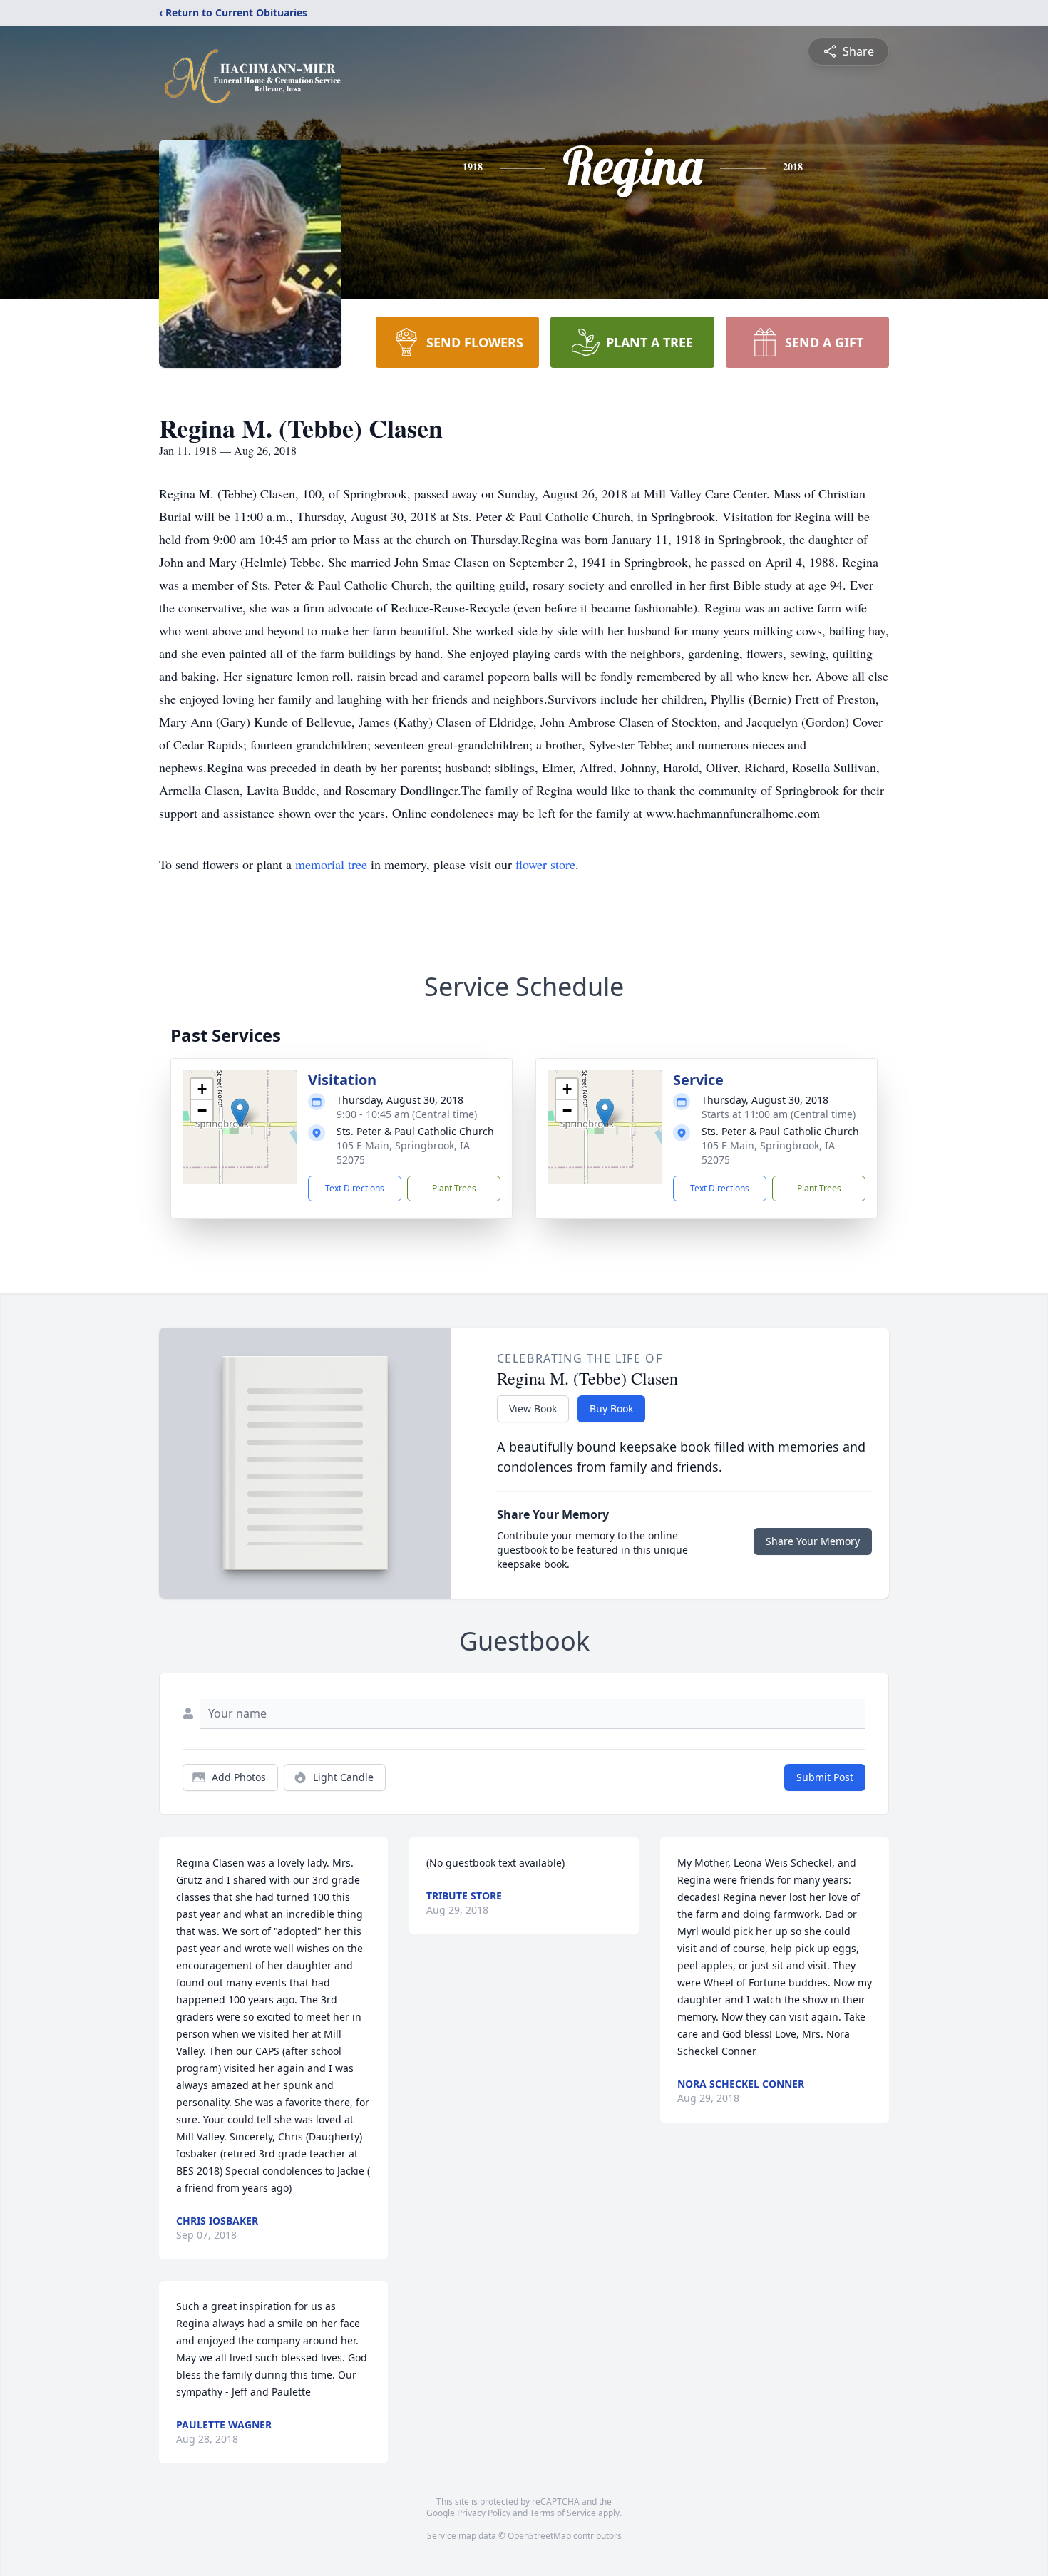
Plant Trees (454, 1188)
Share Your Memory (813, 1541)
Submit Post (825, 1777)
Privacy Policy (484, 2513)
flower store (545, 864)
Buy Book (611, 1408)
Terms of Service (563, 2513)
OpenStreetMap (539, 2536)
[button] (240, 1113)
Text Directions (355, 1188)
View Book (533, 1408)
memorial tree (331, 864)
